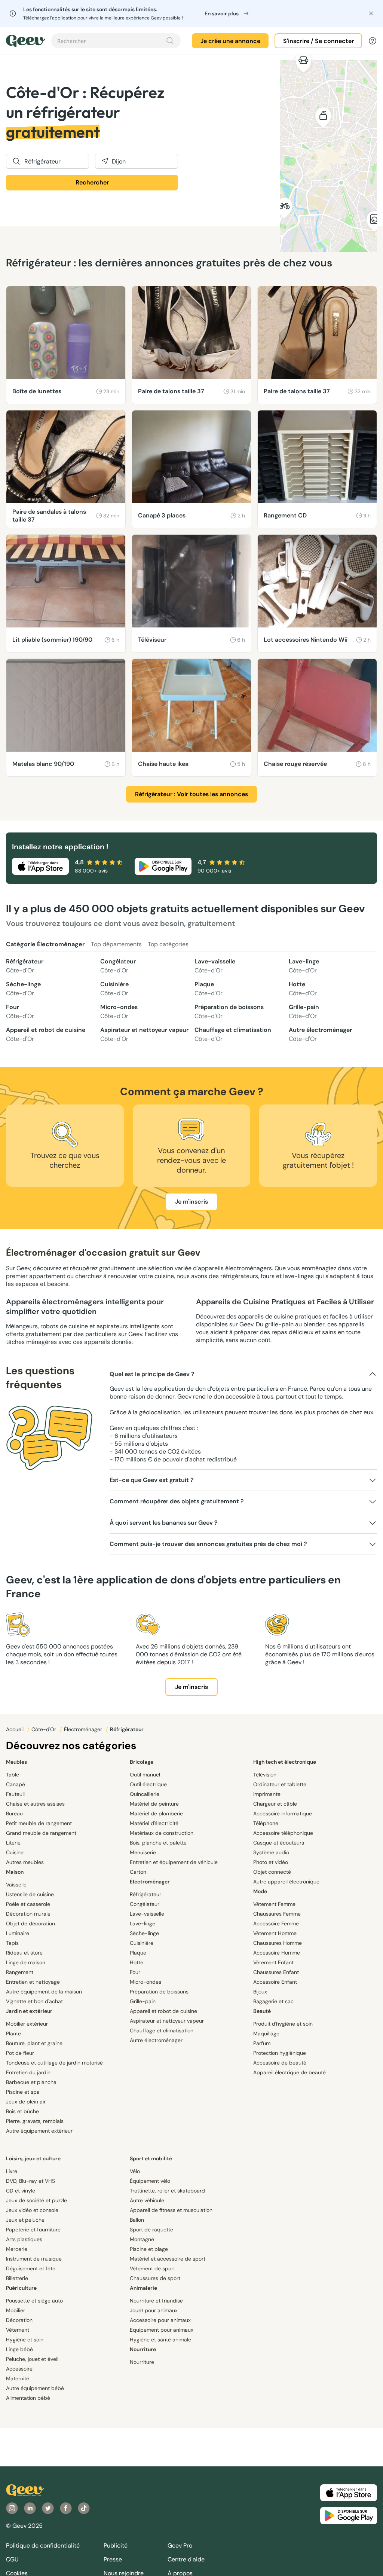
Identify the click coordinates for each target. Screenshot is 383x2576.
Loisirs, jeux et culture (33, 2158)
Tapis (12, 1943)
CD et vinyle (21, 2191)
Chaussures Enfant (276, 1972)
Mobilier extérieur (27, 2024)
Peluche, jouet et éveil (32, 2359)
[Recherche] (170, 41)
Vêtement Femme (274, 1904)
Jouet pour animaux (154, 2310)
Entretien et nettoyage (33, 1982)
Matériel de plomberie (156, 1813)
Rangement (20, 1972)
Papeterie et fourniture (33, 2230)
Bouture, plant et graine (34, 2043)
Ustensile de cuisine (30, 1894)
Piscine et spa (23, 2092)
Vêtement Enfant (273, 1962)
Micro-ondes (119, 1012)
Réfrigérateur (25, 966)
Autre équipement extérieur (39, 2131)
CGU (12, 2559)
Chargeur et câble (275, 1804)
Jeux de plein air (26, 2102)
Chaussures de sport (155, 2278)
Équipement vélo (150, 2181)
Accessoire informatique (283, 1813)
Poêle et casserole (28, 1904)
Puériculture (21, 2288)
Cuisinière (114, 989)
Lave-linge (304, 966)
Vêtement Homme (275, 1933)
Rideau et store (24, 1953)
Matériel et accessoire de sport (168, 2259)
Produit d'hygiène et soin (283, 2024)
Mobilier (16, 2310)
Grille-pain (304, 1012)
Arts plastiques (24, 2239)
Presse (113, 2559)
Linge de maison (26, 1962)
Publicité (116, 2546)
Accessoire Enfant (275, 1982)
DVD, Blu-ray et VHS (30, 2181)
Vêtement (18, 2330)
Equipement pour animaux (162, 2330)
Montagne (142, 2239)
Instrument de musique (34, 2259)
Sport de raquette (151, 2230)
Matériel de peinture (154, 1804)
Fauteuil (15, 1794)
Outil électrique (148, 1784)
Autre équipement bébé (35, 2388)
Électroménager (84, 1729)
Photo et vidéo (271, 1862)
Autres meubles (25, 1862)
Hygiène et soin (25, 2340)
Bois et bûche (22, 2111)
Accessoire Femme (276, 1923)
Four (20, 1012)
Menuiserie (143, 1852)
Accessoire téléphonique (283, 1833)
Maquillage (266, 2033)
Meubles (16, 1762)
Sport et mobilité (151, 2158)
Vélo (135, 2171)
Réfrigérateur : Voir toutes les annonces (191, 794)
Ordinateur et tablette (280, 1784)
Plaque (209, 989)
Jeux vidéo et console (32, 2210)
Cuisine (15, 1852)
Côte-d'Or (45, 1729)
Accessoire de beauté (280, 2063)
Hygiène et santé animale (160, 2340)
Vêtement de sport (152, 2268)
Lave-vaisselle (215, 966)
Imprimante (267, 1794)
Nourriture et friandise (156, 2301)
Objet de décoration (30, 1923)
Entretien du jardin (28, 2072)
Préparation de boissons (229, 1012)
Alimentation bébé (28, 2398)
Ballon (137, 2220)
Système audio (271, 1852)
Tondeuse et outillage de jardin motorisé (54, 2063)
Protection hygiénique (280, 2053)
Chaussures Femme (277, 1914)
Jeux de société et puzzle (36, 2200)
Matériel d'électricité (154, 1823)
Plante (13, 2033)
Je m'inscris (191, 1202)
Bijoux (260, 1992)
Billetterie (17, 2278)
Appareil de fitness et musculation (171, 2210)
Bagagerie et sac (273, 2001)
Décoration (19, 2320)
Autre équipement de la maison (44, 1992)
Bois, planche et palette (158, 1843)
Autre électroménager (320, 1034)
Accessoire (19, 2369)
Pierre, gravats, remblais (35, 2121)
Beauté (262, 2011)
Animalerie (143, 2288)
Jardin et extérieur (29, 2011)
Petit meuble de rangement (39, 1823)
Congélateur (118, 966)
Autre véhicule (147, 2200)
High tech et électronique (285, 1762)
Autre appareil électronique (286, 1882)
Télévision (265, 1775)
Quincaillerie (145, 1794)
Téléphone (266, 1823)
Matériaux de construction (162, 1833)
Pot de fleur (20, 2053)
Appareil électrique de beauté (289, 2072)
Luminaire (18, 1933)
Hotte (303, 989)
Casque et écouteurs (279, 1843)
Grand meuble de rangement (41, 1833)
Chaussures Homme (278, 1943)
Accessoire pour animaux (160, 2320)
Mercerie (17, 2249)
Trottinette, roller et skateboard (167, 2191)
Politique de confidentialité (43, 2546)
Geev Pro (180, 2546)
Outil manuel (145, 1775)
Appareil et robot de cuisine (46, 1034)
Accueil (16, 1729)
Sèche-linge (23, 989)
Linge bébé (19, 2349)
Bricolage (142, 1762)
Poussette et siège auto (34, 2301)
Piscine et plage (149, 2249)
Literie (13, 1843)
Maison (15, 1872)
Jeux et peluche (25, 2220)
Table (13, 1775)
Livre (12, 2171)
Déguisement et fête (31, 2268)
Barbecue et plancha (31, 2082)
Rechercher (92, 182)
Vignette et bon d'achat (34, 2001)
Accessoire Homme (277, 1953)
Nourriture (143, 2349)
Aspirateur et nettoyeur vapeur (144, 1034)
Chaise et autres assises (35, 1804)
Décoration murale (28, 1914)
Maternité (18, 2378)
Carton (138, 1872)
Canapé (16, 1784)
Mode (260, 1891)
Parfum (262, 2043)
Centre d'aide (186, 2559)
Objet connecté (272, 1872)
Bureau (14, 1813)
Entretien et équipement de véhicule (174, 1862)
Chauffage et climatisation (233, 1034)
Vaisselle (16, 1885)
